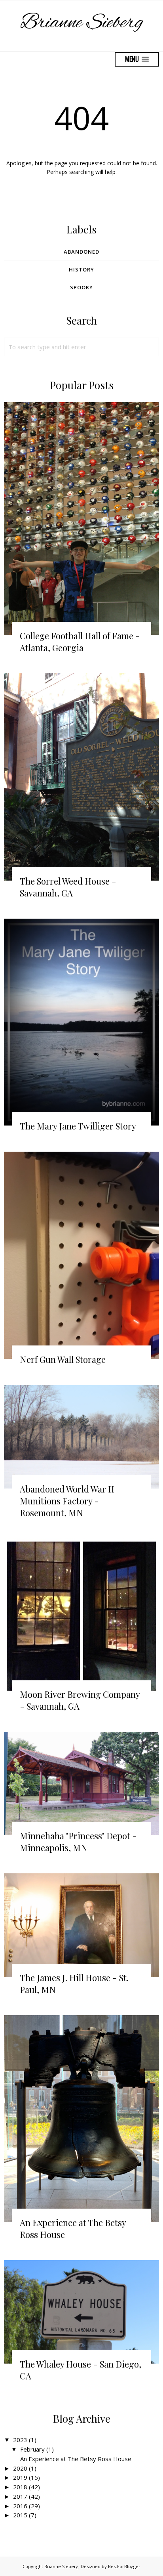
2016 (20, 2506)
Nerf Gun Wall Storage (63, 1359)
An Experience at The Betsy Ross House (76, 2459)
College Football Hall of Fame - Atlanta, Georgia (80, 642)
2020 (20, 2468)
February (32, 2449)
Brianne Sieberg (82, 23)
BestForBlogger (124, 2566)
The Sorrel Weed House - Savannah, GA (68, 887)
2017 (20, 2496)
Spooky (81, 287)
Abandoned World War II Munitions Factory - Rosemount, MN (67, 1501)
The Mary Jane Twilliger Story (78, 1126)
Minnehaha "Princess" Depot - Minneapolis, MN (78, 1842)
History (81, 269)
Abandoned (81, 252)
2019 (20, 2477)
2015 (20, 2515)
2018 (20, 2487)
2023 (20, 2440)
